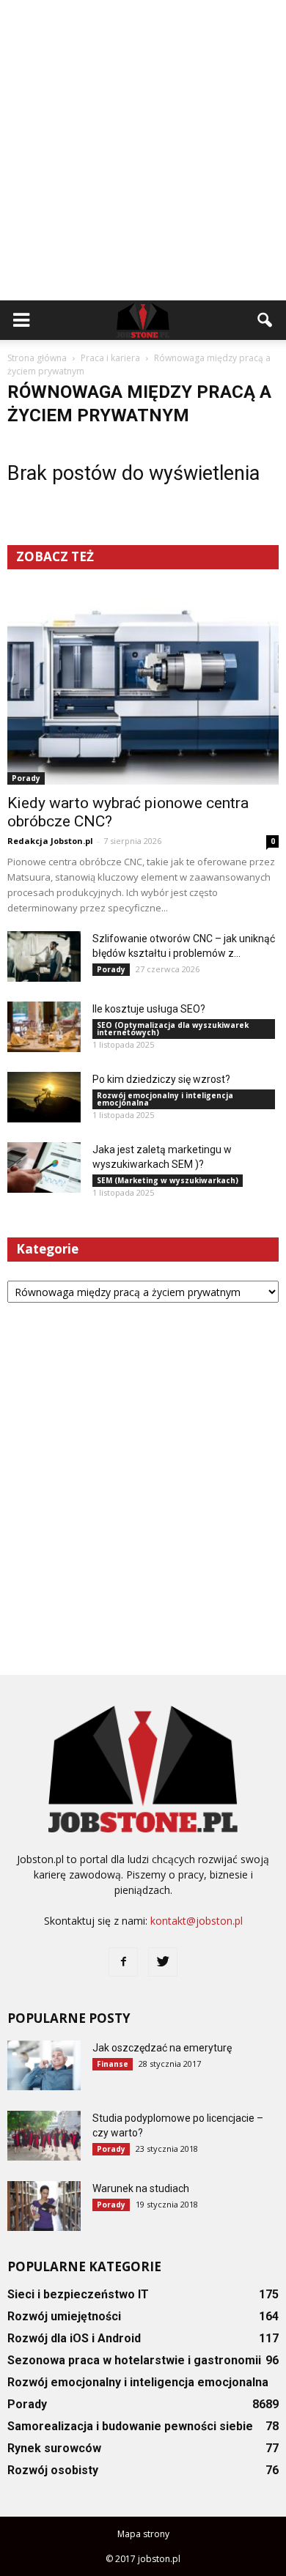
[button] (265, 320)
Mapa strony (143, 2534)
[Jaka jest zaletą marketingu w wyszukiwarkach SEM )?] (44, 1167)
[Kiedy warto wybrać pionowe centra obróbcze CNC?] (143, 686)
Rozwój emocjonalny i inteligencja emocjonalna (165, 1099)
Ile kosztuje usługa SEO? (149, 1009)
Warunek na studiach (141, 2188)
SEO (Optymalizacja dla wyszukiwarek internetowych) (173, 1029)
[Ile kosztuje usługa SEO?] (44, 1027)
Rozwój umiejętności (64, 2316)
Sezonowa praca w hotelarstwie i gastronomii (134, 2360)
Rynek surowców (54, 2448)
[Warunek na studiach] (44, 2206)
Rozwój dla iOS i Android (74, 2338)
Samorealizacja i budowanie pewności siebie (130, 2426)
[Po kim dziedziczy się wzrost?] (44, 1097)
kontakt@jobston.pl (197, 1921)
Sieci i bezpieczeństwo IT (78, 2294)
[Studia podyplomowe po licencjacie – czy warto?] (44, 2136)
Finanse (113, 2064)
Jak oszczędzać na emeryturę (162, 2048)
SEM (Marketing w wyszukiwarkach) (168, 1180)
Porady (26, 778)
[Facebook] (123, 1962)
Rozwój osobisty (53, 2470)
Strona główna (37, 358)
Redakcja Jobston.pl (50, 841)
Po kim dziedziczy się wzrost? (161, 1079)
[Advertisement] (143, 150)
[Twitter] (163, 1962)
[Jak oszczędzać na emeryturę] (44, 2066)
